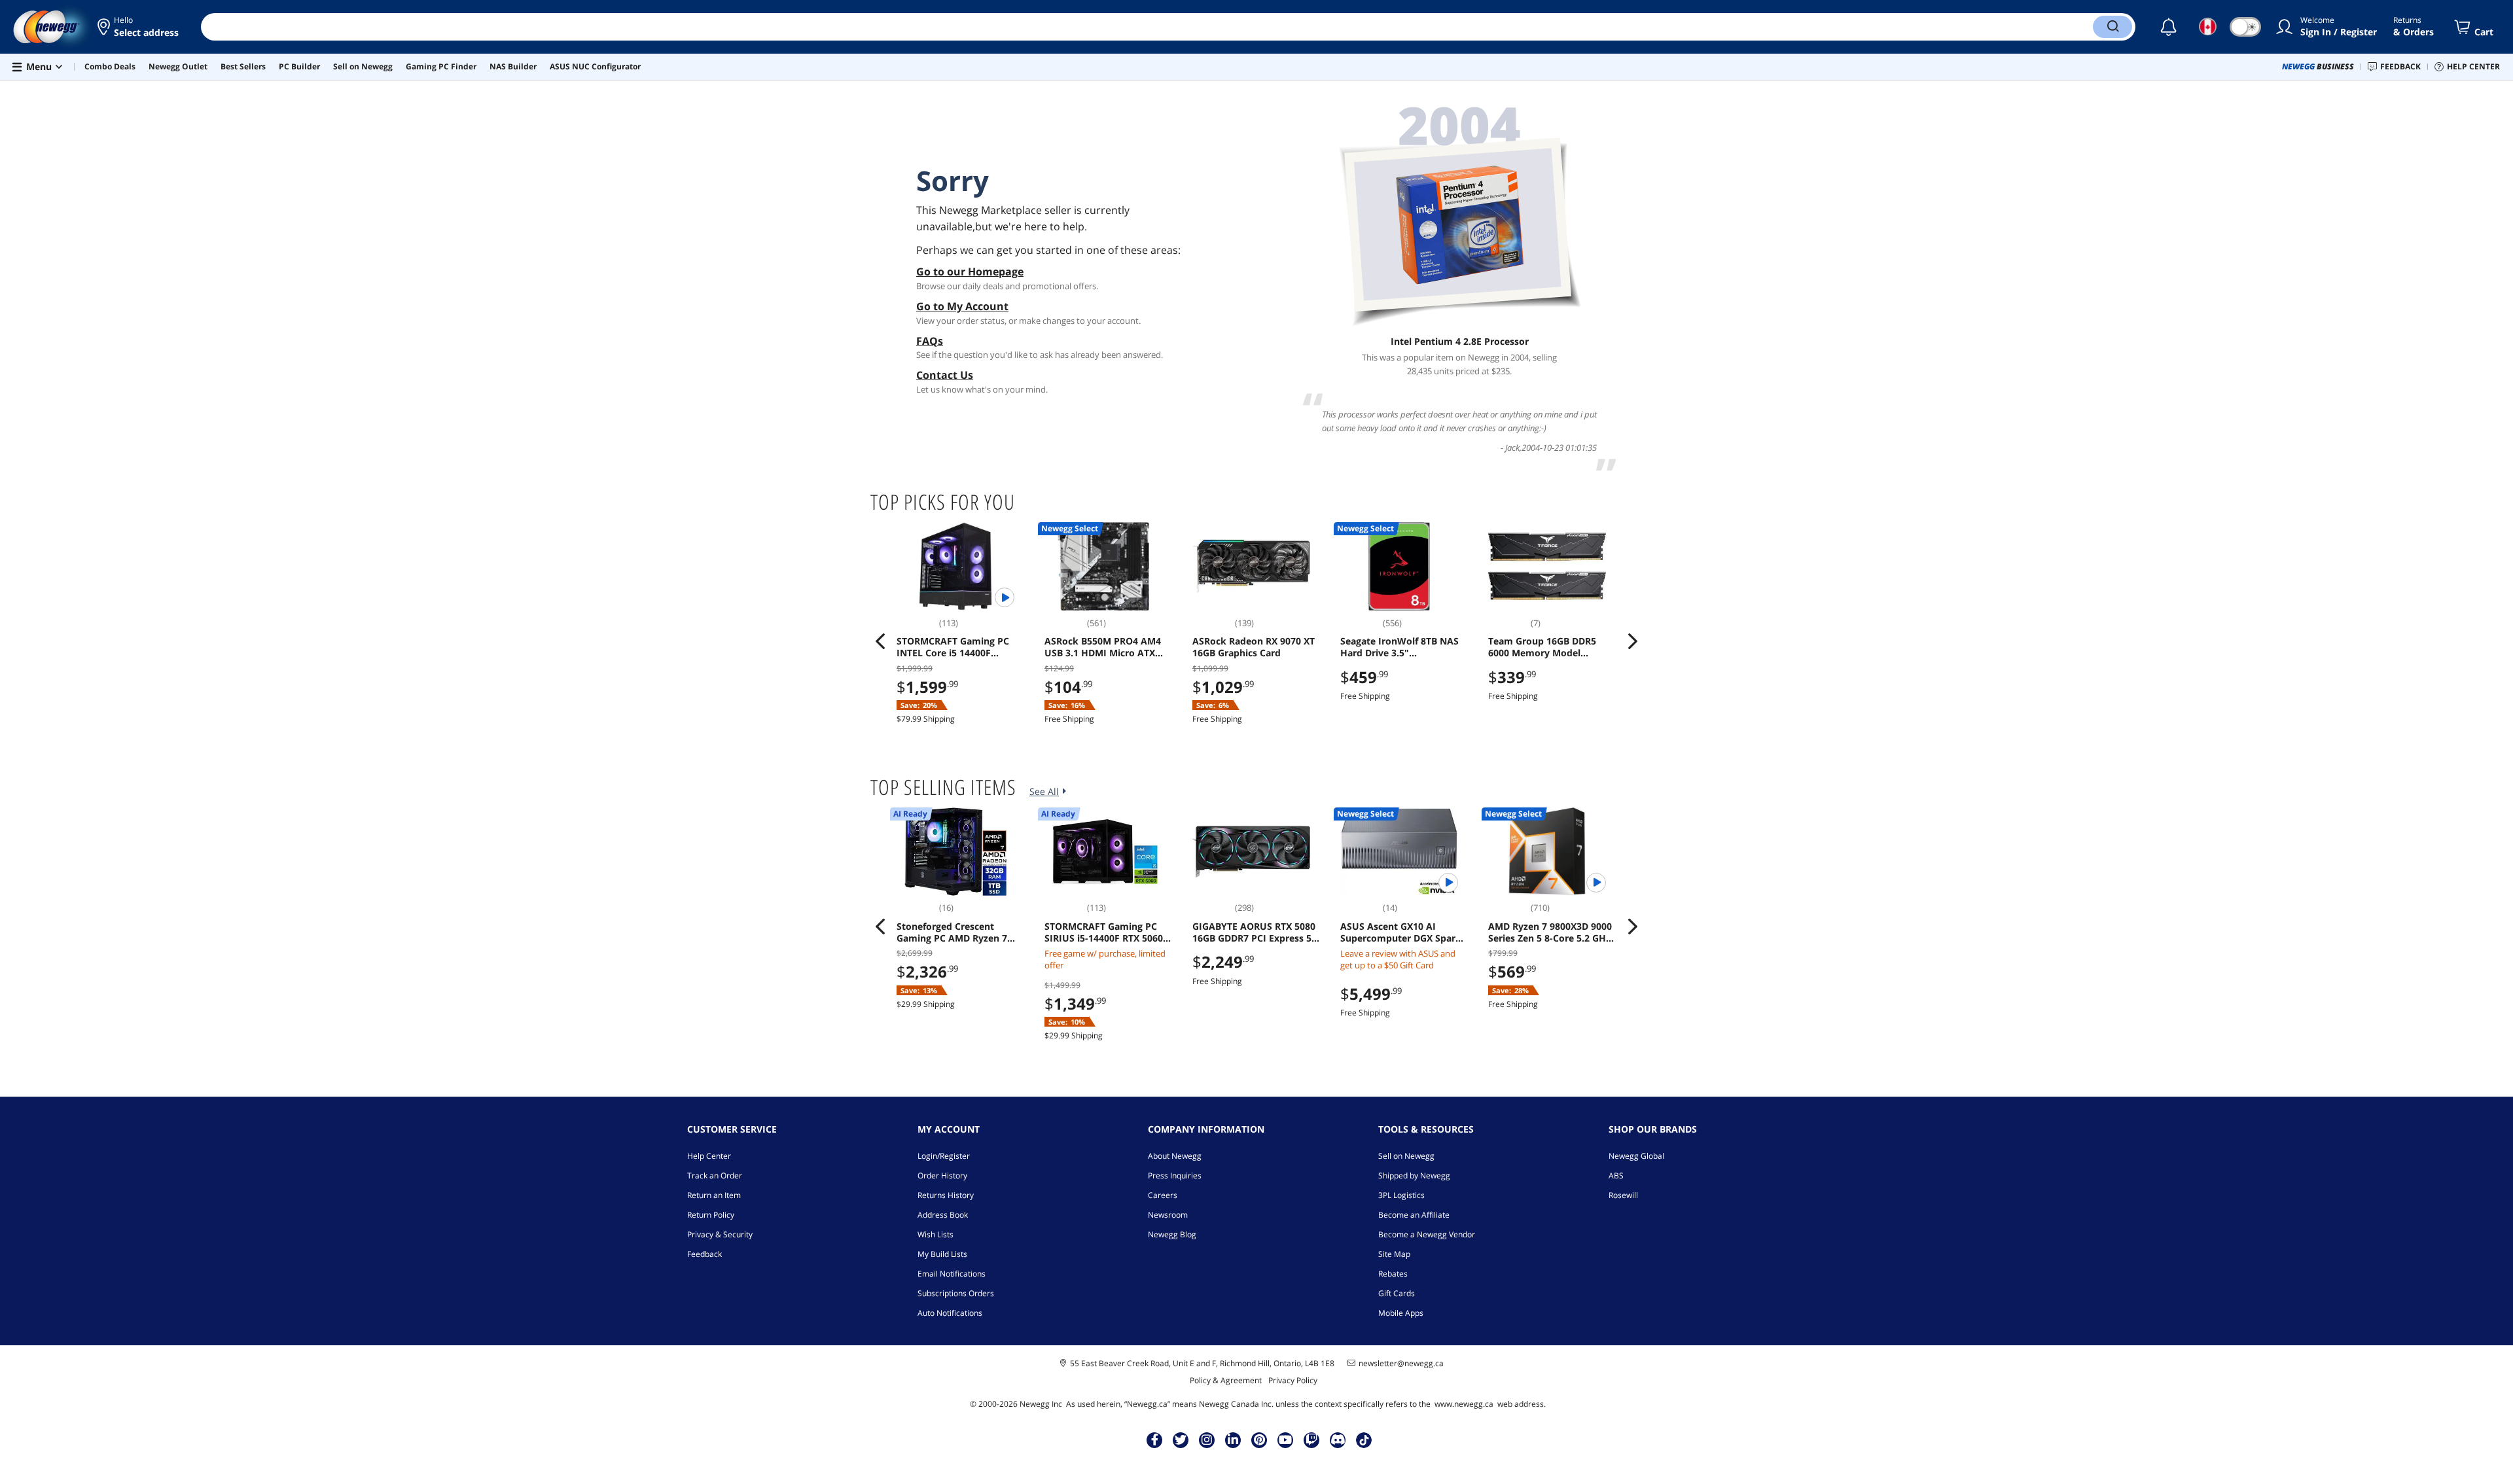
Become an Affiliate (1414, 1215)
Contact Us (945, 375)
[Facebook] (1155, 1440)
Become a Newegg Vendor (1427, 1234)
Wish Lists (936, 1234)
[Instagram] (1207, 1440)
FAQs (930, 341)
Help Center (709, 1156)
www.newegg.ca (1464, 1404)
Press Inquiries (1175, 1175)
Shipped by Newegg (1414, 1175)
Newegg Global (1636, 1156)
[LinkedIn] (1233, 1440)
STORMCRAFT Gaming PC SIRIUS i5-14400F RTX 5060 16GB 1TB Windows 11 (1104, 932)
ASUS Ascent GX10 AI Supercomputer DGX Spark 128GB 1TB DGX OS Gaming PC (1401, 932)
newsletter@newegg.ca (1401, 1364)
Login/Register (944, 1156)
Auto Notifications (950, 1313)
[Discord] (1338, 1440)
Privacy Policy (1293, 1380)
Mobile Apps (1401, 1313)
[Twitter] (1181, 1440)
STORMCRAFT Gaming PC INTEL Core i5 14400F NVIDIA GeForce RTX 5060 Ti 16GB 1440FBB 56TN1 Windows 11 (959, 647)
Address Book (943, 1215)
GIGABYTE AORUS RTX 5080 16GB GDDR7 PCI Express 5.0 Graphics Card (1256, 932)
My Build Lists (942, 1254)
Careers (1163, 1195)
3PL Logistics (1401, 1195)
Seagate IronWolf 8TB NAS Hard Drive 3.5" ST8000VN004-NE (1399, 647)
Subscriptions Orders (956, 1293)
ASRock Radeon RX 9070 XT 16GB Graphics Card (1254, 647)
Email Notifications (952, 1274)
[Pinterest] (1259, 1440)
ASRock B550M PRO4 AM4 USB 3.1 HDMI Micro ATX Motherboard (1103, 647)
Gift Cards (1397, 1293)
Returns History (946, 1195)
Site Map (1394, 1254)
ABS (1616, 1175)
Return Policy (711, 1215)
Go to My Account (962, 306)
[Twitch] (1311, 1440)
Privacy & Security (720, 1234)
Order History (942, 1175)
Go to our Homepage (970, 272)
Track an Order (715, 1175)
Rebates (1393, 1274)
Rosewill (1623, 1195)
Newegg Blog (1172, 1234)
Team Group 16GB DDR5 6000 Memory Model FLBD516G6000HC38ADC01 (1548, 647)
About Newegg (1175, 1156)
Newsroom (1168, 1215)
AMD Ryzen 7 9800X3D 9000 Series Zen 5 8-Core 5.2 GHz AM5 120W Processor (1550, 932)
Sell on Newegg (1406, 1156)
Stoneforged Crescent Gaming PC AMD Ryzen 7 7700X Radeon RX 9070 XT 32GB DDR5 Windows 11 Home (954, 932)
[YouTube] (1285, 1440)
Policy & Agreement (1226, 1380)
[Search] (2112, 27)
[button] (139, 27)
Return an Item (714, 1195)
